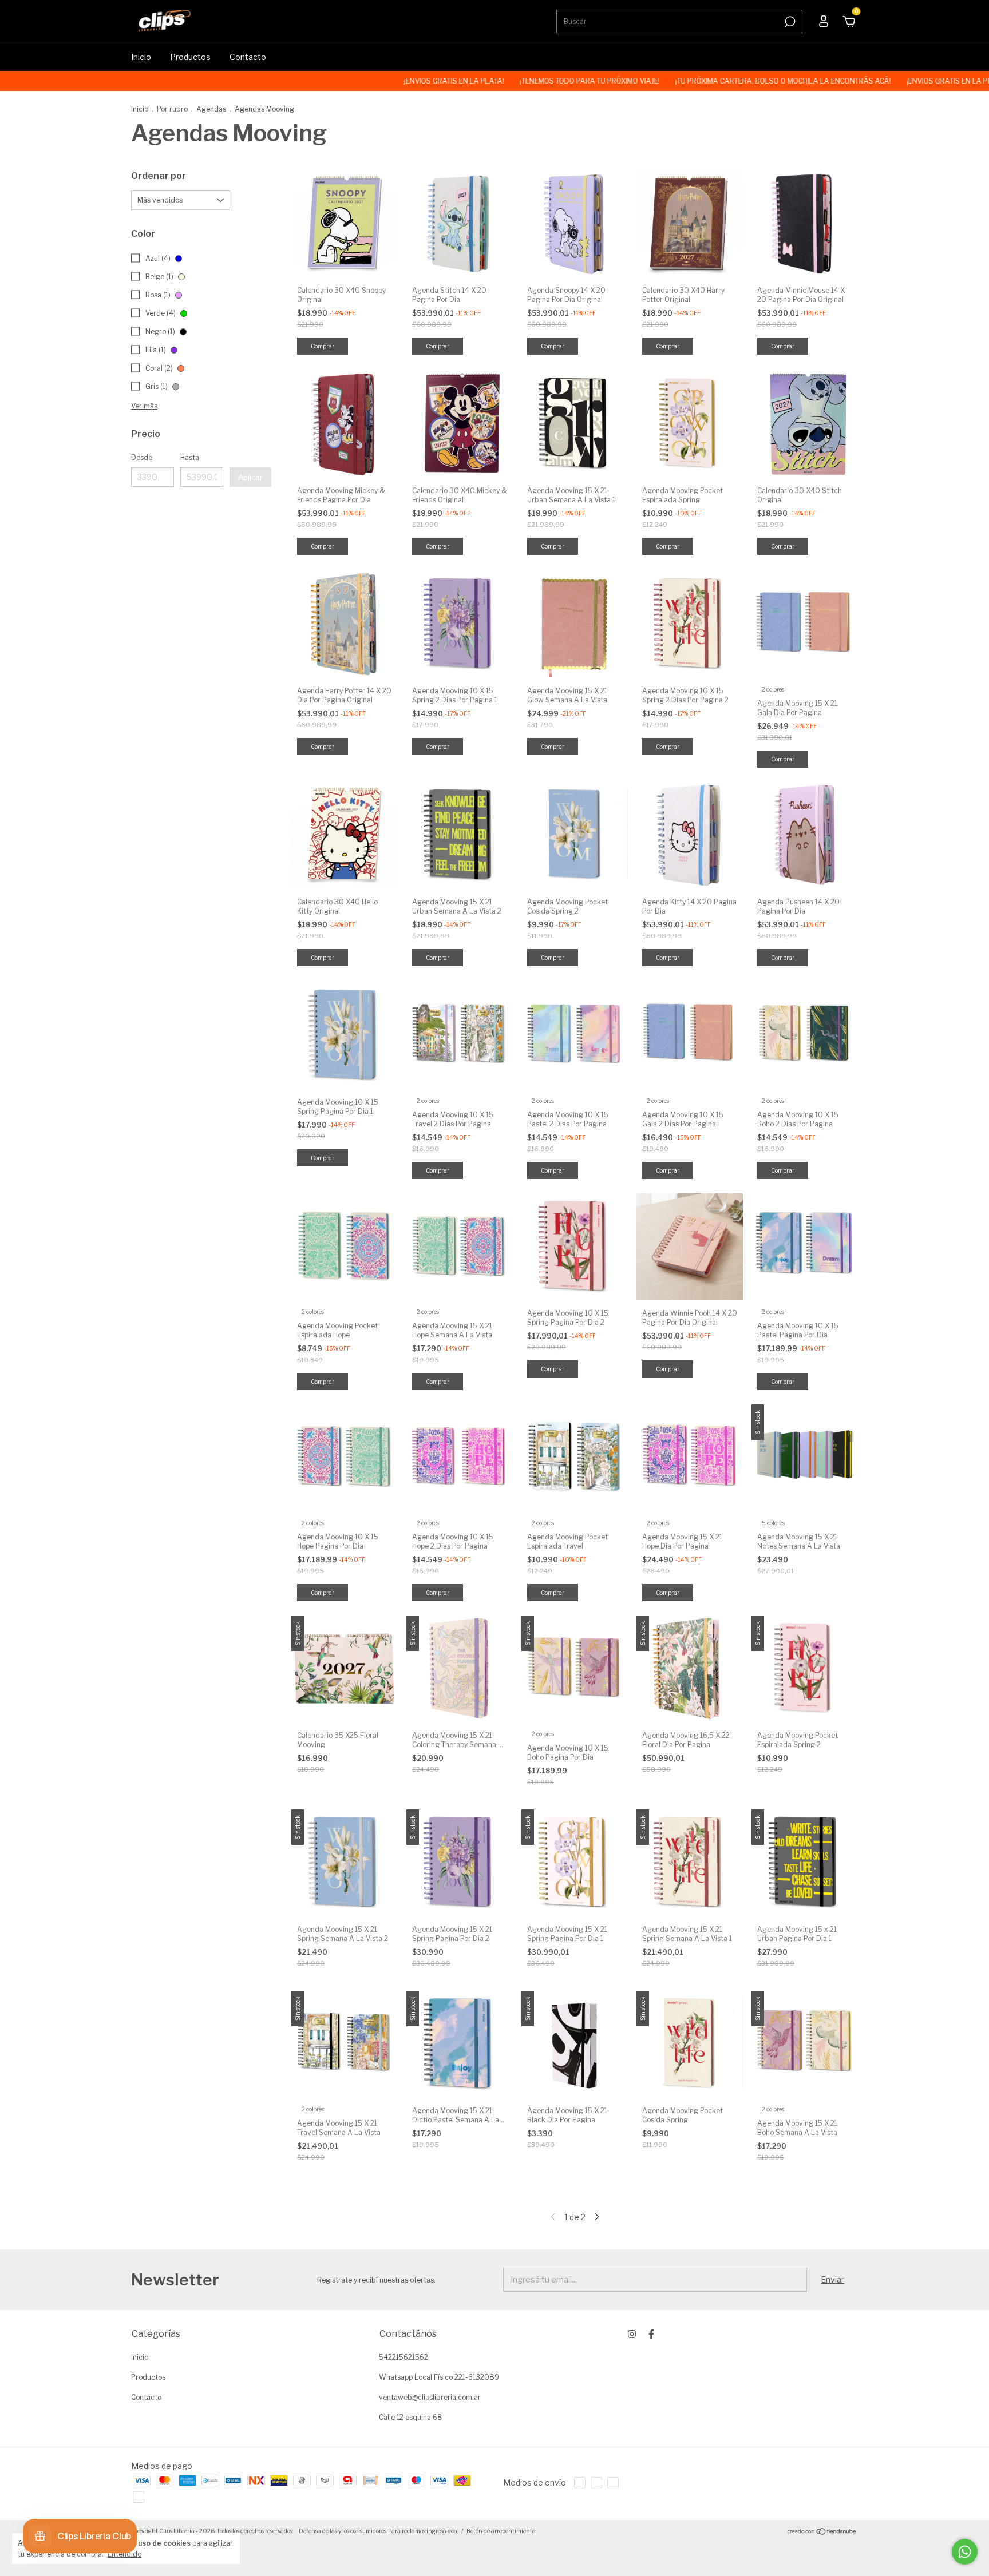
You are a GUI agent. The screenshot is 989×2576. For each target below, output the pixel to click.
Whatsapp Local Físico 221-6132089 (439, 2377)
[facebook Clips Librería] (651, 2334)
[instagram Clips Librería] (632, 2334)
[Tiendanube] (822, 2532)
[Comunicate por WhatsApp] (965, 2552)
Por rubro (172, 109)
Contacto (248, 57)
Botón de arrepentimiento (501, 2531)
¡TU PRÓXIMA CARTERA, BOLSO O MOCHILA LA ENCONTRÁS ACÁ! (695, 81)
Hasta (190, 457)
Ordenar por (159, 176)
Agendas (211, 109)
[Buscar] (789, 22)
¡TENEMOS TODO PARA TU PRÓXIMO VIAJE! (502, 81)
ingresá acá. (442, 2531)
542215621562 (403, 2357)
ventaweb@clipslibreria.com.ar (430, 2397)
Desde (142, 457)
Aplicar (250, 477)
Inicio (141, 57)
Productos (190, 57)
